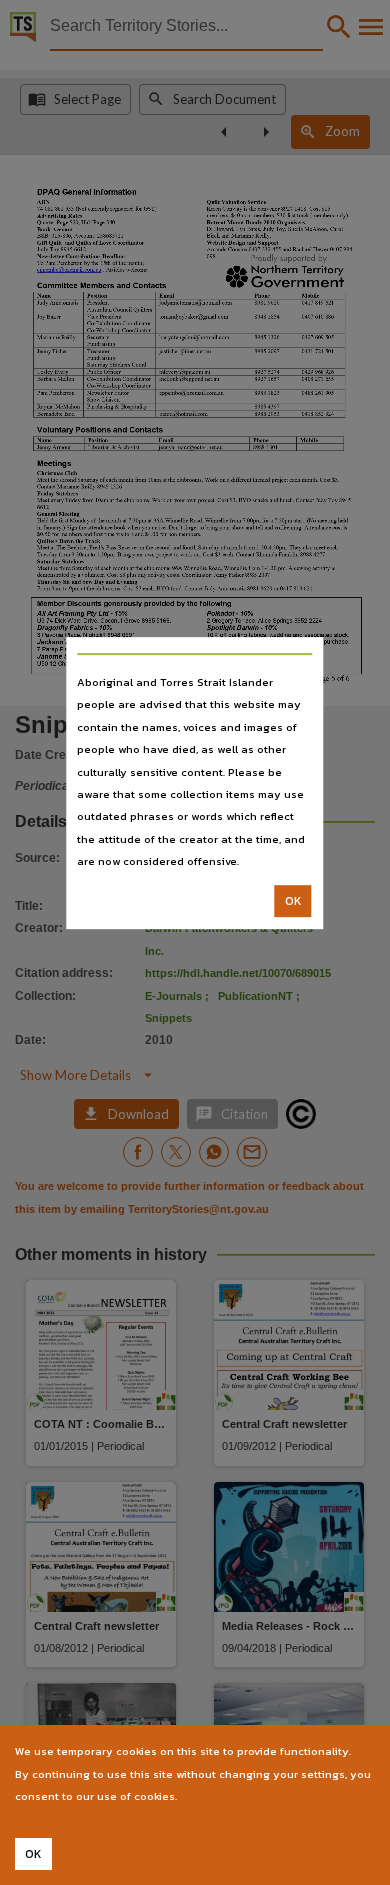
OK (293, 901)
